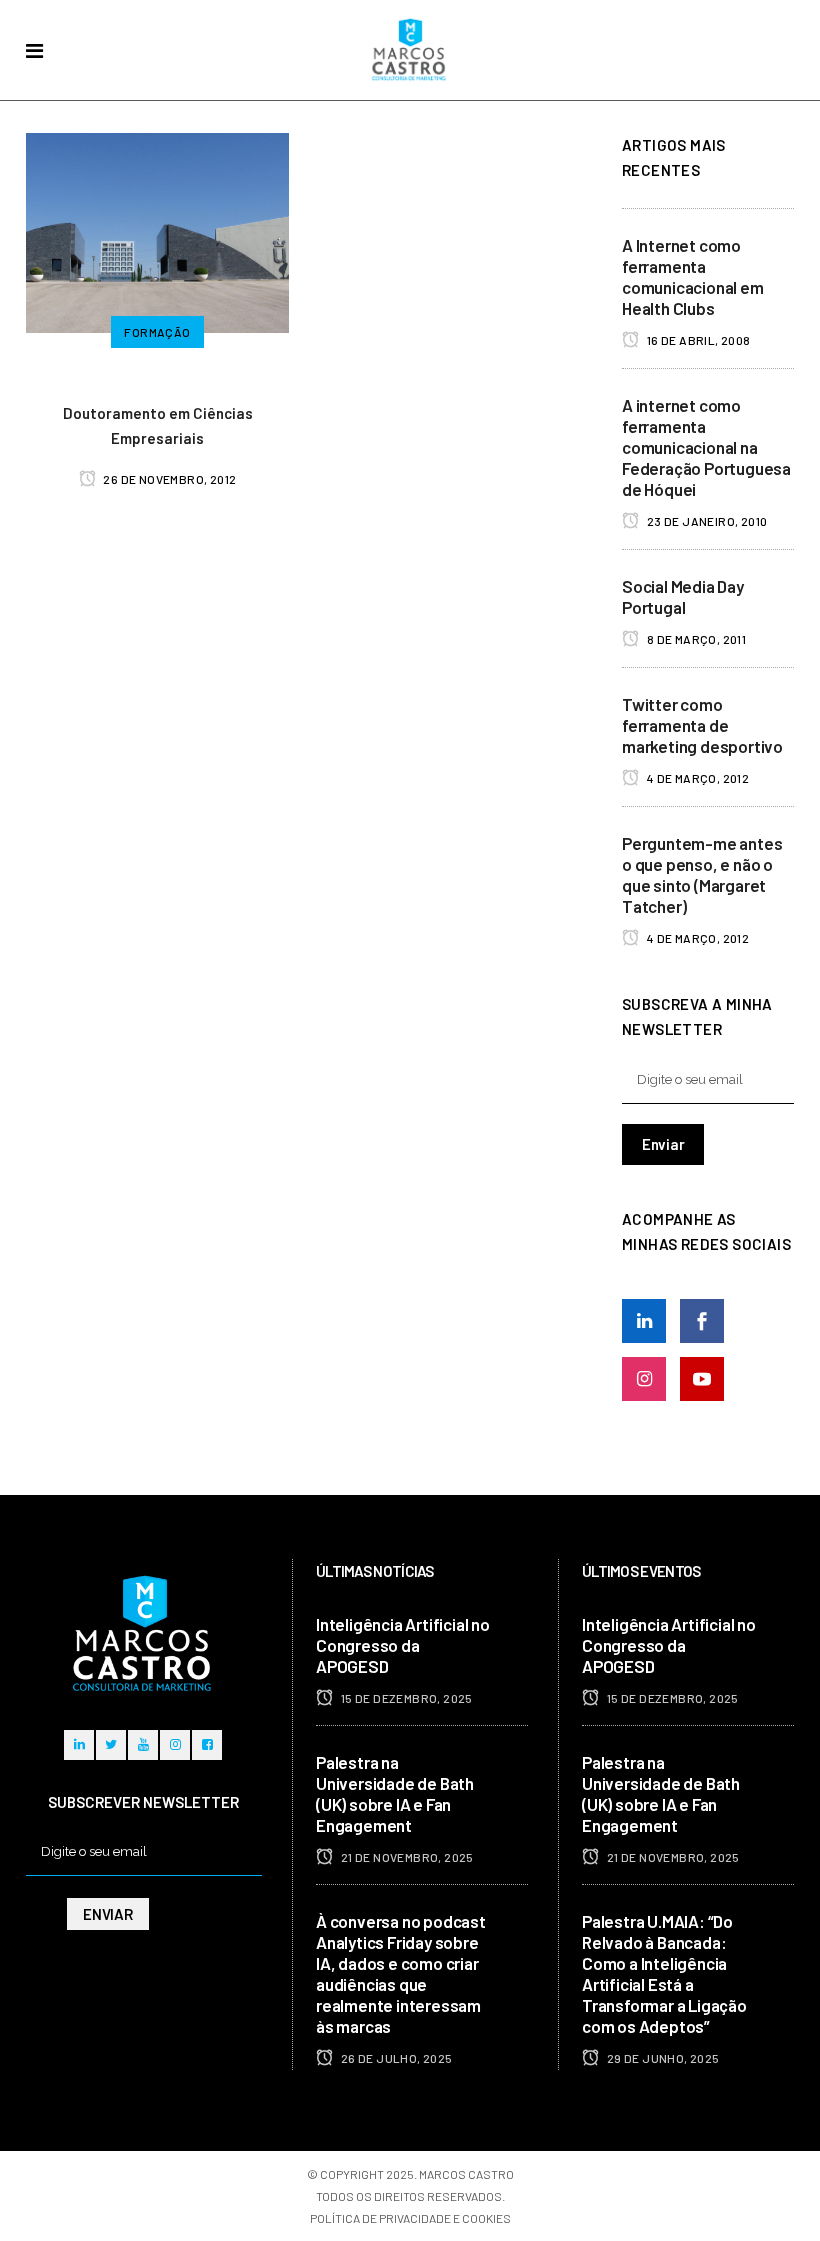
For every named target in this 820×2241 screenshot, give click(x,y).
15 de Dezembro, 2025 (405, 1698)
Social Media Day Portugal (683, 596)
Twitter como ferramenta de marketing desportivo (702, 725)
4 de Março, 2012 (696, 778)
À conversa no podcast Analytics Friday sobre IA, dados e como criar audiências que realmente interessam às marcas (401, 1973)
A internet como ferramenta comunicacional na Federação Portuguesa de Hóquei (706, 447)
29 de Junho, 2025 (661, 2058)
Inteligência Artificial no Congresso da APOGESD (403, 1645)
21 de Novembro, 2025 (405, 1857)
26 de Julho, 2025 (395, 2058)
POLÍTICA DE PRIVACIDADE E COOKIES (410, 2218)
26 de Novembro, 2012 (168, 479)
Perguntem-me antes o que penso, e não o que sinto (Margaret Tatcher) (702, 874)
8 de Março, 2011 (695, 639)
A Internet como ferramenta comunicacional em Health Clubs (693, 276)
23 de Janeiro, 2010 (705, 521)
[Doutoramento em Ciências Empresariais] (157, 230)
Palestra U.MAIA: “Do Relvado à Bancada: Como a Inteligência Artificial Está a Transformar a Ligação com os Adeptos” (664, 1973)
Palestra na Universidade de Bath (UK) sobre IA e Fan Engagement (395, 1793)
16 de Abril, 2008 (697, 340)
